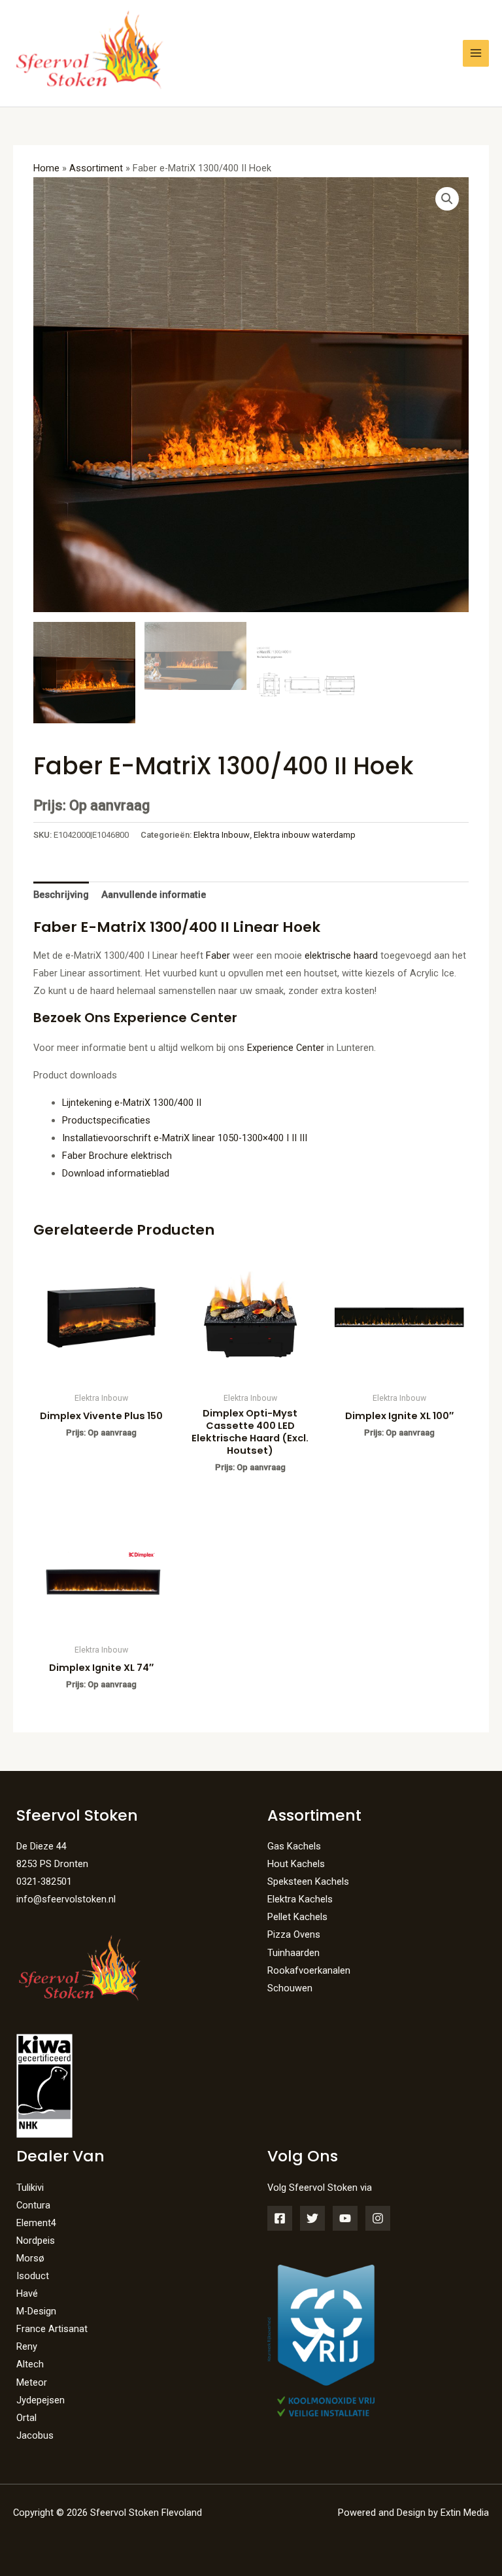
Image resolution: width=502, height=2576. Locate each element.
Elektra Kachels (300, 1899)
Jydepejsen (41, 2400)
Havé (27, 2293)
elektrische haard (341, 955)
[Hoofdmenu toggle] (476, 53)
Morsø (30, 2258)
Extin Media (465, 2513)
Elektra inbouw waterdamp (305, 835)
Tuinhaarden (293, 1953)
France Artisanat (52, 2329)
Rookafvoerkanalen (309, 1970)
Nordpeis (36, 2241)
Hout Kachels (296, 1864)
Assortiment (96, 168)
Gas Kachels (294, 1846)
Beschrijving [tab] (61, 895)
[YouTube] (345, 2218)
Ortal (26, 2418)
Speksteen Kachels (308, 1881)
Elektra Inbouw (222, 835)
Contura (33, 2205)
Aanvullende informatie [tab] (154, 895)
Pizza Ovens (294, 1934)
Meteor (32, 2382)
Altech (30, 2364)
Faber (218, 955)
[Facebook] (280, 2218)
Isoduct (33, 2276)
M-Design (36, 2311)
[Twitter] (312, 2218)
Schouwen (290, 1988)
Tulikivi (30, 2188)
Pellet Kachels (297, 1917)
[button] (447, 199)
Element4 (36, 2223)
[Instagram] (378, 2218)
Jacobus (35, 2435)
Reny (27, 2346)
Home (46, 168)
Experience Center (286, 1048)
